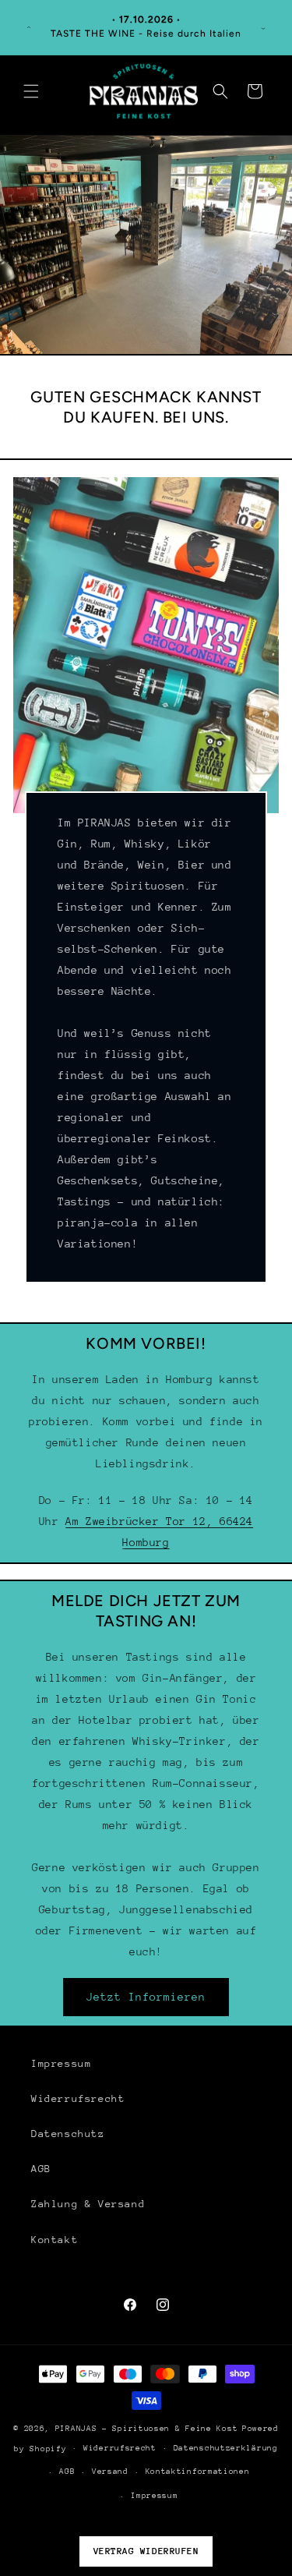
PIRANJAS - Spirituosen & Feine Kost (147, 2429)
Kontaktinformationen (198, 2472)
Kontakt (55, 2240)
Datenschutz (68, 2134)
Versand (110, 2472)
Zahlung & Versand (88, 2204)
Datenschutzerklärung (226, 2448)
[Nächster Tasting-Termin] (263, 27)
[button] (31, 91)
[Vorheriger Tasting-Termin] (29, 27)
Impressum (61, 2063)
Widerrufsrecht (78, 2098)
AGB (41, 2169)
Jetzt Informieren (146, 1997)
